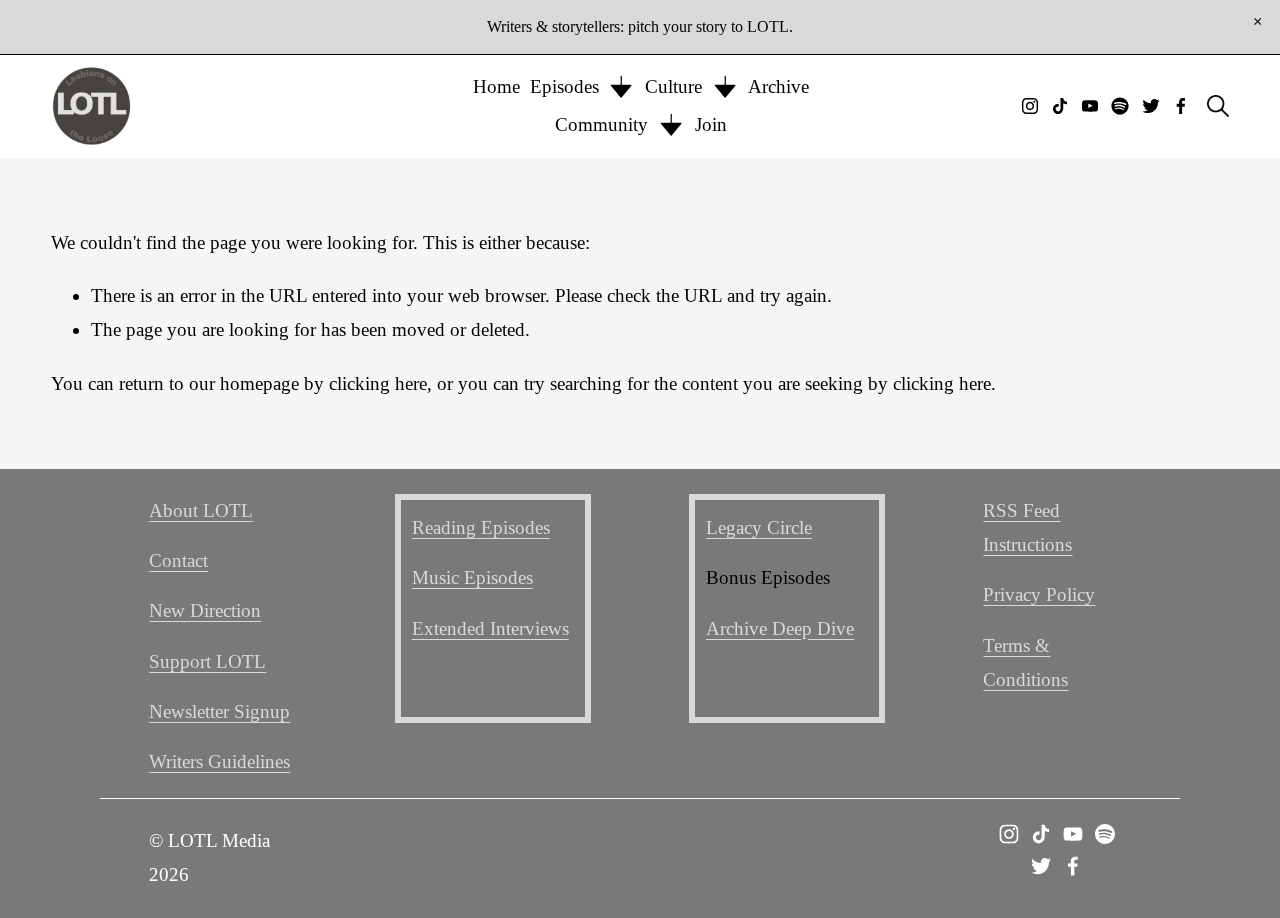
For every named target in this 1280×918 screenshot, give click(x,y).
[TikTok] (1060, 106)
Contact (178, 560)
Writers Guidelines (219, 761)
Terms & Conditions (1025, 662)
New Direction (205, 610)
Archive (778, 86)
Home (496, 86)
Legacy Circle (759, 527)
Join (711, 124)
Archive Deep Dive (780, 628)
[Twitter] (1151, 106)
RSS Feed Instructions (1027, 527)
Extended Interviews (490, 628)
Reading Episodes (481, 527)
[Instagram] (1030, 106)
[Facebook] (1181, 106)
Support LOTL (207, 661)
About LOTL (201, 510)
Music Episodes (472, 577)
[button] (1257, 22)
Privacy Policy (1039, 594)
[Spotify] (1120, 106)
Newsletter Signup (219, 711)
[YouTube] (1090, 106)
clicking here (378, 383)
